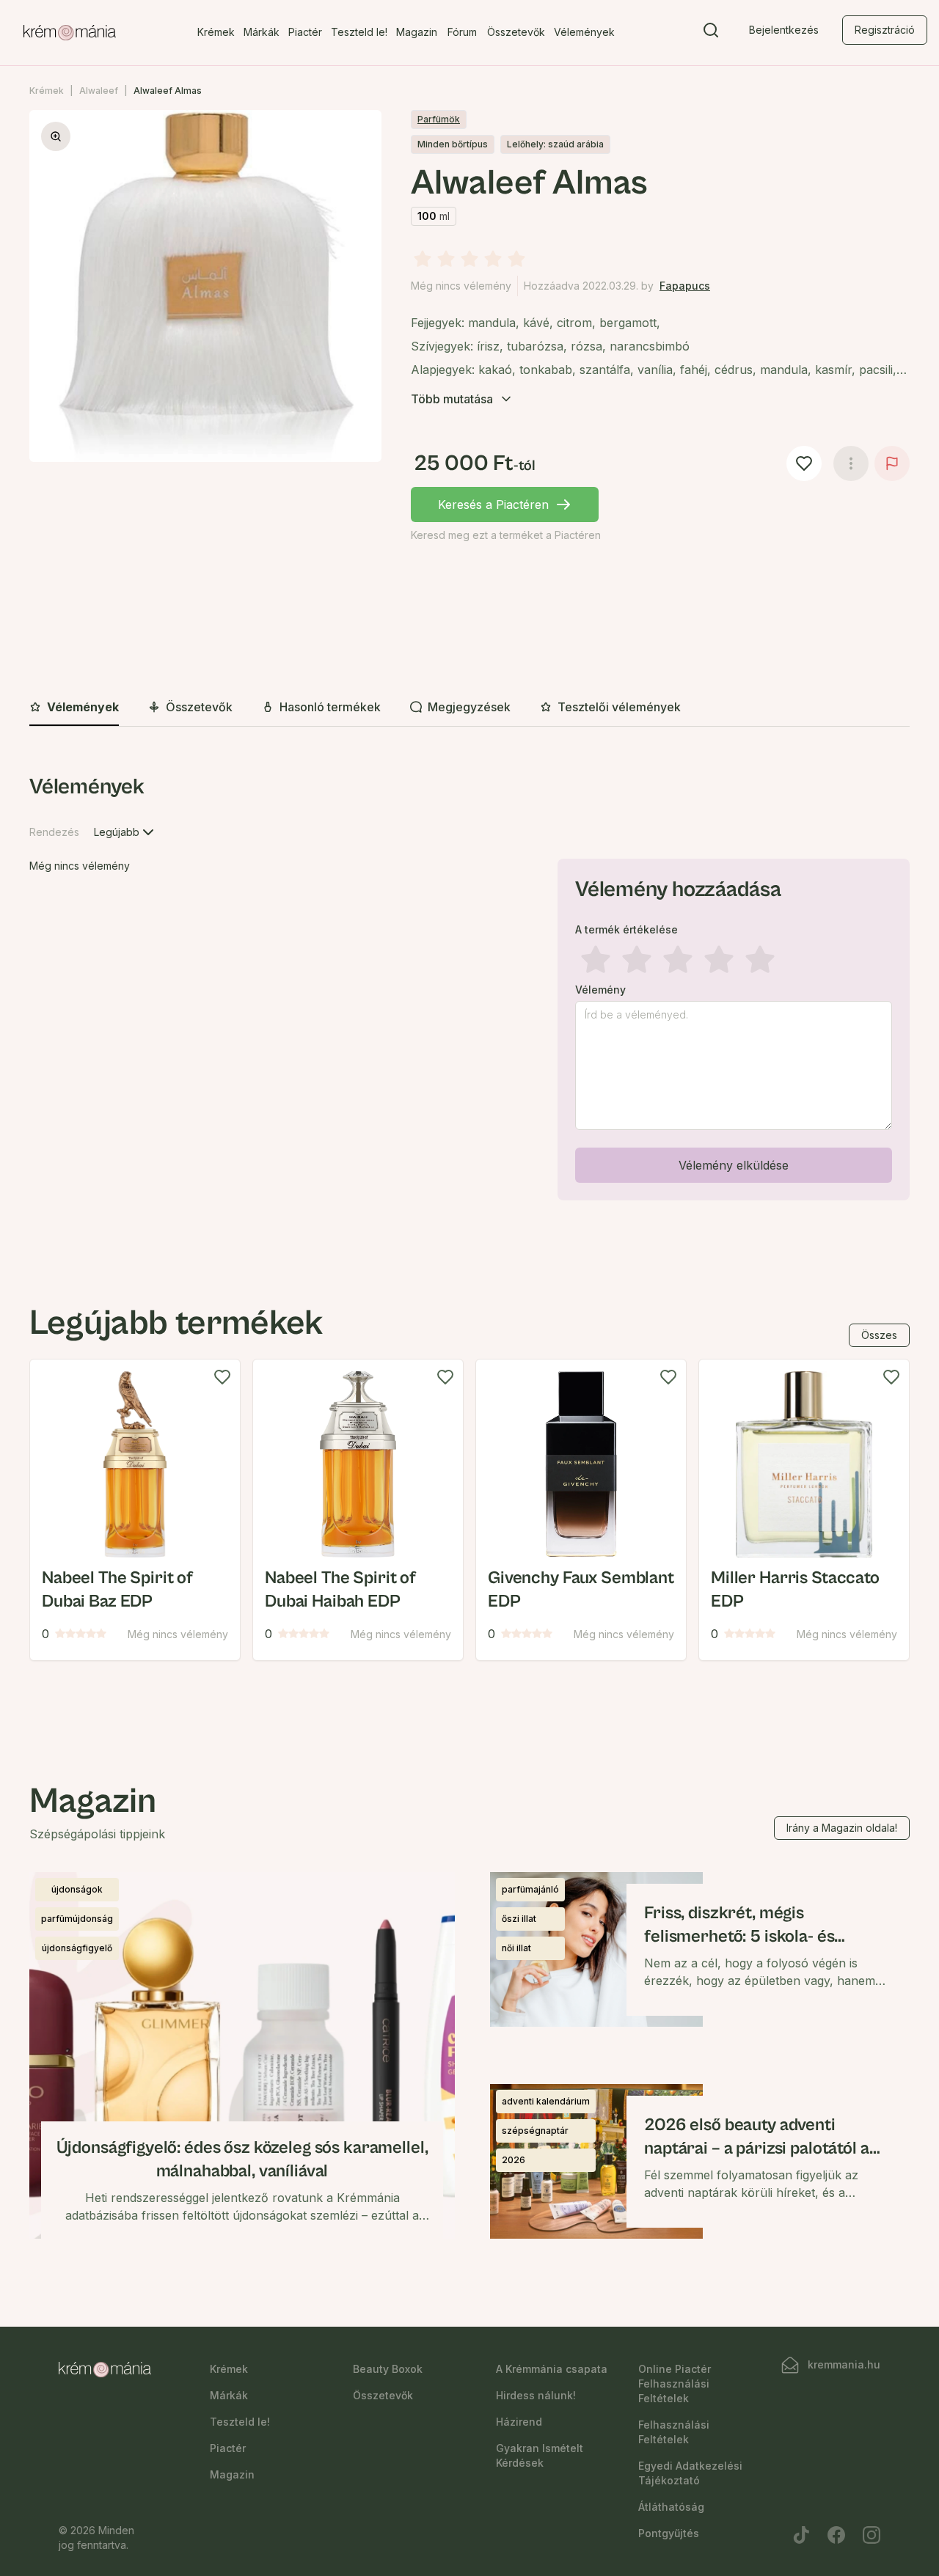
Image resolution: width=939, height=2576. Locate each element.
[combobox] (125, 832)
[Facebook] (836, 2535)
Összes (879, 1335)
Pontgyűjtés (669, 2533)
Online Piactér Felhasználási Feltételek (675, 2384)
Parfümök (439, 119)
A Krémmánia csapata (552, 2369)
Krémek (216, 32)
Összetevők (516, 32)
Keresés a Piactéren (493, 504)
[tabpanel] (469, 990)
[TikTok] (801, 2535)
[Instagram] (872, 2535)
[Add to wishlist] (222, 1377)
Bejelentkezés (784, 30)
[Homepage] (70, 33)
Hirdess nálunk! (536, 2395)
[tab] (74, 708)
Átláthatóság (671, 2507)
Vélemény (600, 990)
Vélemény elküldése (734, 1165)
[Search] (711, 33)
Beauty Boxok (388, 2369)
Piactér (305, 32)
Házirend (519, 2422)
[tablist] (469, 708)
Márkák (262, 32)
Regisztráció (885, 30)
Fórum (462, 32)
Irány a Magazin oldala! (842, 1828)
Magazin (417, 32)
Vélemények (584, 32)
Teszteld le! (359, 32)
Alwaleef (99, 91)
